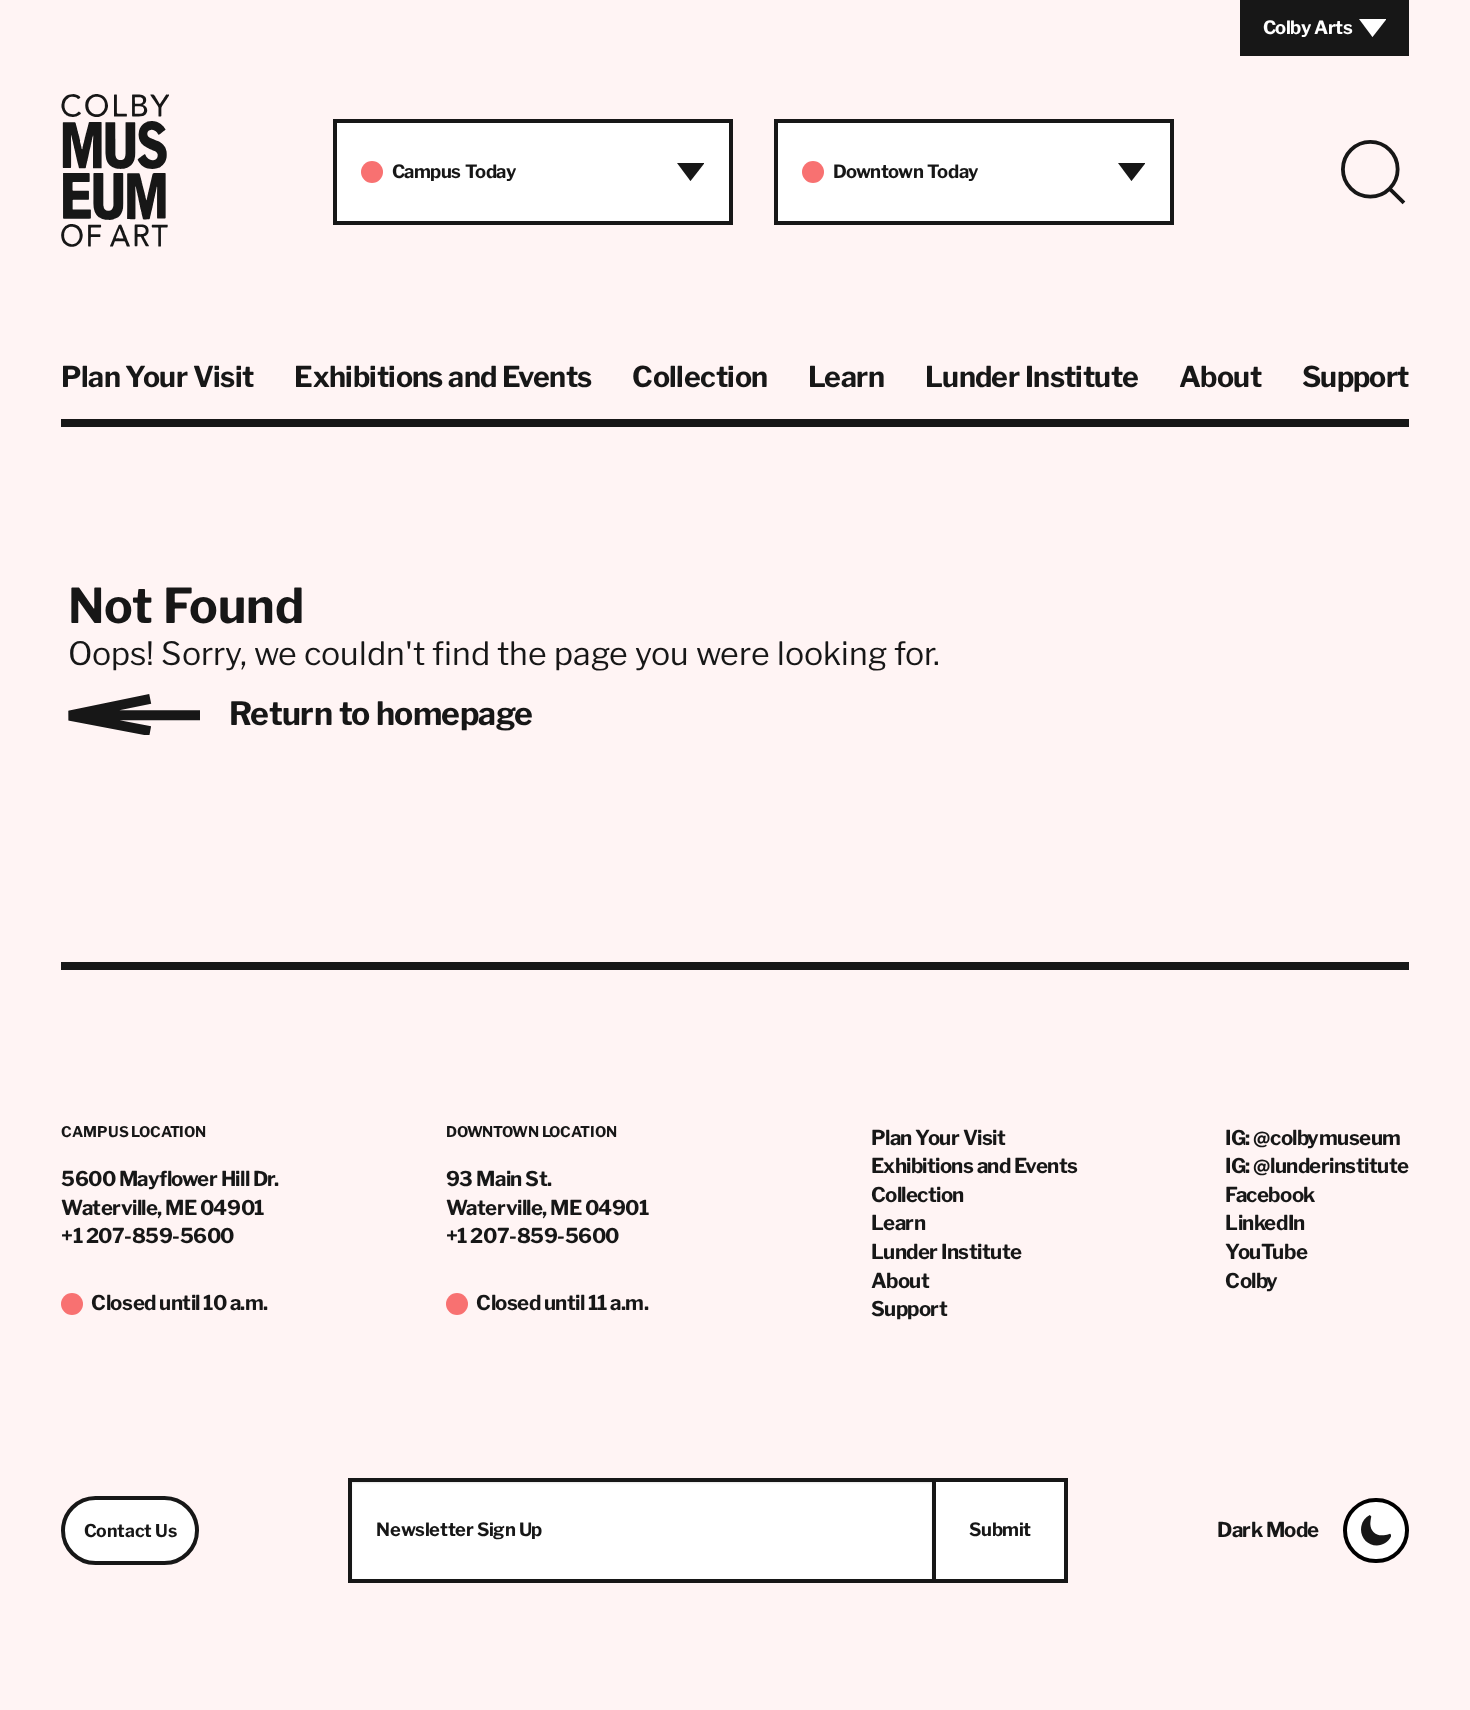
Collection (699, 377)
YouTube (1266, 1251)
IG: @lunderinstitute (1316, 1165)
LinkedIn (1264, 1222)
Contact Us (130, 1530)
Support (1355, 377)
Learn (846, 377)
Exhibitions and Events (442, 377)
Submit (1000, 1529)
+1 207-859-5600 (147, 1235)
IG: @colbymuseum (1312, 1137)
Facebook (1269, 1194)
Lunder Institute (1032, 377)
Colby (1251, 1280)
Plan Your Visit (157, 377)
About (1220, 377)
